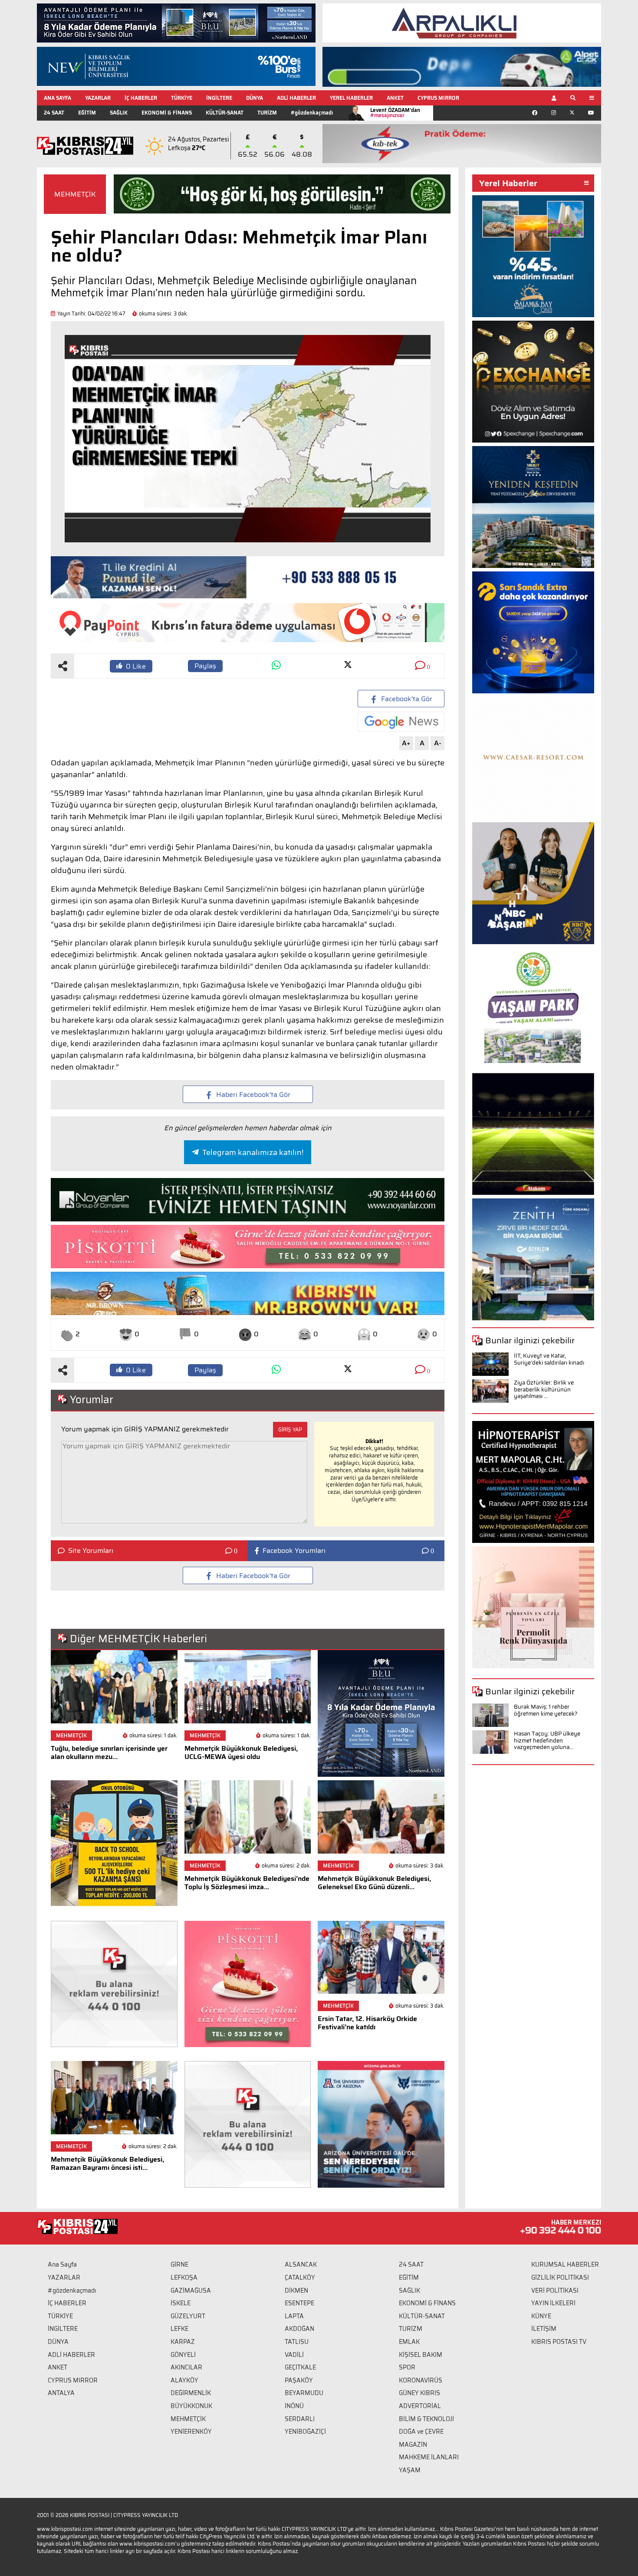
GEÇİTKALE (300, 2367)
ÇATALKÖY (300, 2277)
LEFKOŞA (184, 2277)
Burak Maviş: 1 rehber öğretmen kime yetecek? (546, 1710)
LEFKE (179, 2329)
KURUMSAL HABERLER (565, 2264)
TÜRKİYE (182, 98)
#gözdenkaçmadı (312, 113)
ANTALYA (61, 2393)
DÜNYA (255, 98)
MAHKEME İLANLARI (429, 2457)
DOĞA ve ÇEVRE (421, 2432)
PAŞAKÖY (299, 2380)
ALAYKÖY (184, 2380)
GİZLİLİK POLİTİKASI (560, 2277)
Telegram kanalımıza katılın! (253, 1152)
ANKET (395, 98)
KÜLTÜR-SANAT (225, 113)
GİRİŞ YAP (290, 1429)
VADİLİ (294, 2355)
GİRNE (179, 2264)
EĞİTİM (87, 113)
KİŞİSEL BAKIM (421, 2355)
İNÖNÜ (294, 2406)
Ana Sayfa (62, 2264)
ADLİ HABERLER (296, 98)
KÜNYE (541, 2316)
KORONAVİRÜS (421, 2380)
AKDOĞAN (299, 2329)
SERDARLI (300, 2419)
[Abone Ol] (401, 722)
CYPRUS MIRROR (438, 98)
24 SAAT (54, 113)
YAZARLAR (98, 98)
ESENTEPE (299, 2303)
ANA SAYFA (58, 98)
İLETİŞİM (544, 2329)
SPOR (407, 2367)
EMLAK (409, 2342)
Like (136, 666)
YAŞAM (410, 2470)
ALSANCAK (301, 2264)
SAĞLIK (119, 113)
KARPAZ (183, 2342)
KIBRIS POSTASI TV (559, 2342)
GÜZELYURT (188, 2316)
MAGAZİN (413, 2445)
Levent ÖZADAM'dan (395, 113)
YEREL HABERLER (351, 98)
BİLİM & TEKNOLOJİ (426, 2419)
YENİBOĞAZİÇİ (305, 2432)
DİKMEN (296, 2291)
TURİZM (267, 113)
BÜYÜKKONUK (191, 2406)
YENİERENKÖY (191, 2432)
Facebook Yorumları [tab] (294, 1551)
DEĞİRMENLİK (191, 2393)
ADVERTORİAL (420, 2406)
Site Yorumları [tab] (91, 1551)
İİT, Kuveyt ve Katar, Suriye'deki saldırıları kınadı (549, 1359)
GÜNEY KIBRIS (419, 2393)
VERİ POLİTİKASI (555, 2291)
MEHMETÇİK (75, 194)
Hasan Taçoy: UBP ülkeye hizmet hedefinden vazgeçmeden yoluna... (547, 1740)
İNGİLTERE (219, 98)
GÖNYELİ (183, 2355)
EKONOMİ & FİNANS (167, 113)
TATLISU (297, 2342)
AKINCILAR (186, 2367)
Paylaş (205, 666)
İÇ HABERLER (141, 98)
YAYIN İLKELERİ (553, 2303)
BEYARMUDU (304, 2393)
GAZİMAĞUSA (191, 2291)
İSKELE (181, 2303)
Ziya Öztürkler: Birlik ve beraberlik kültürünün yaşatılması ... (544, 1389)
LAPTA (294, 2316)
